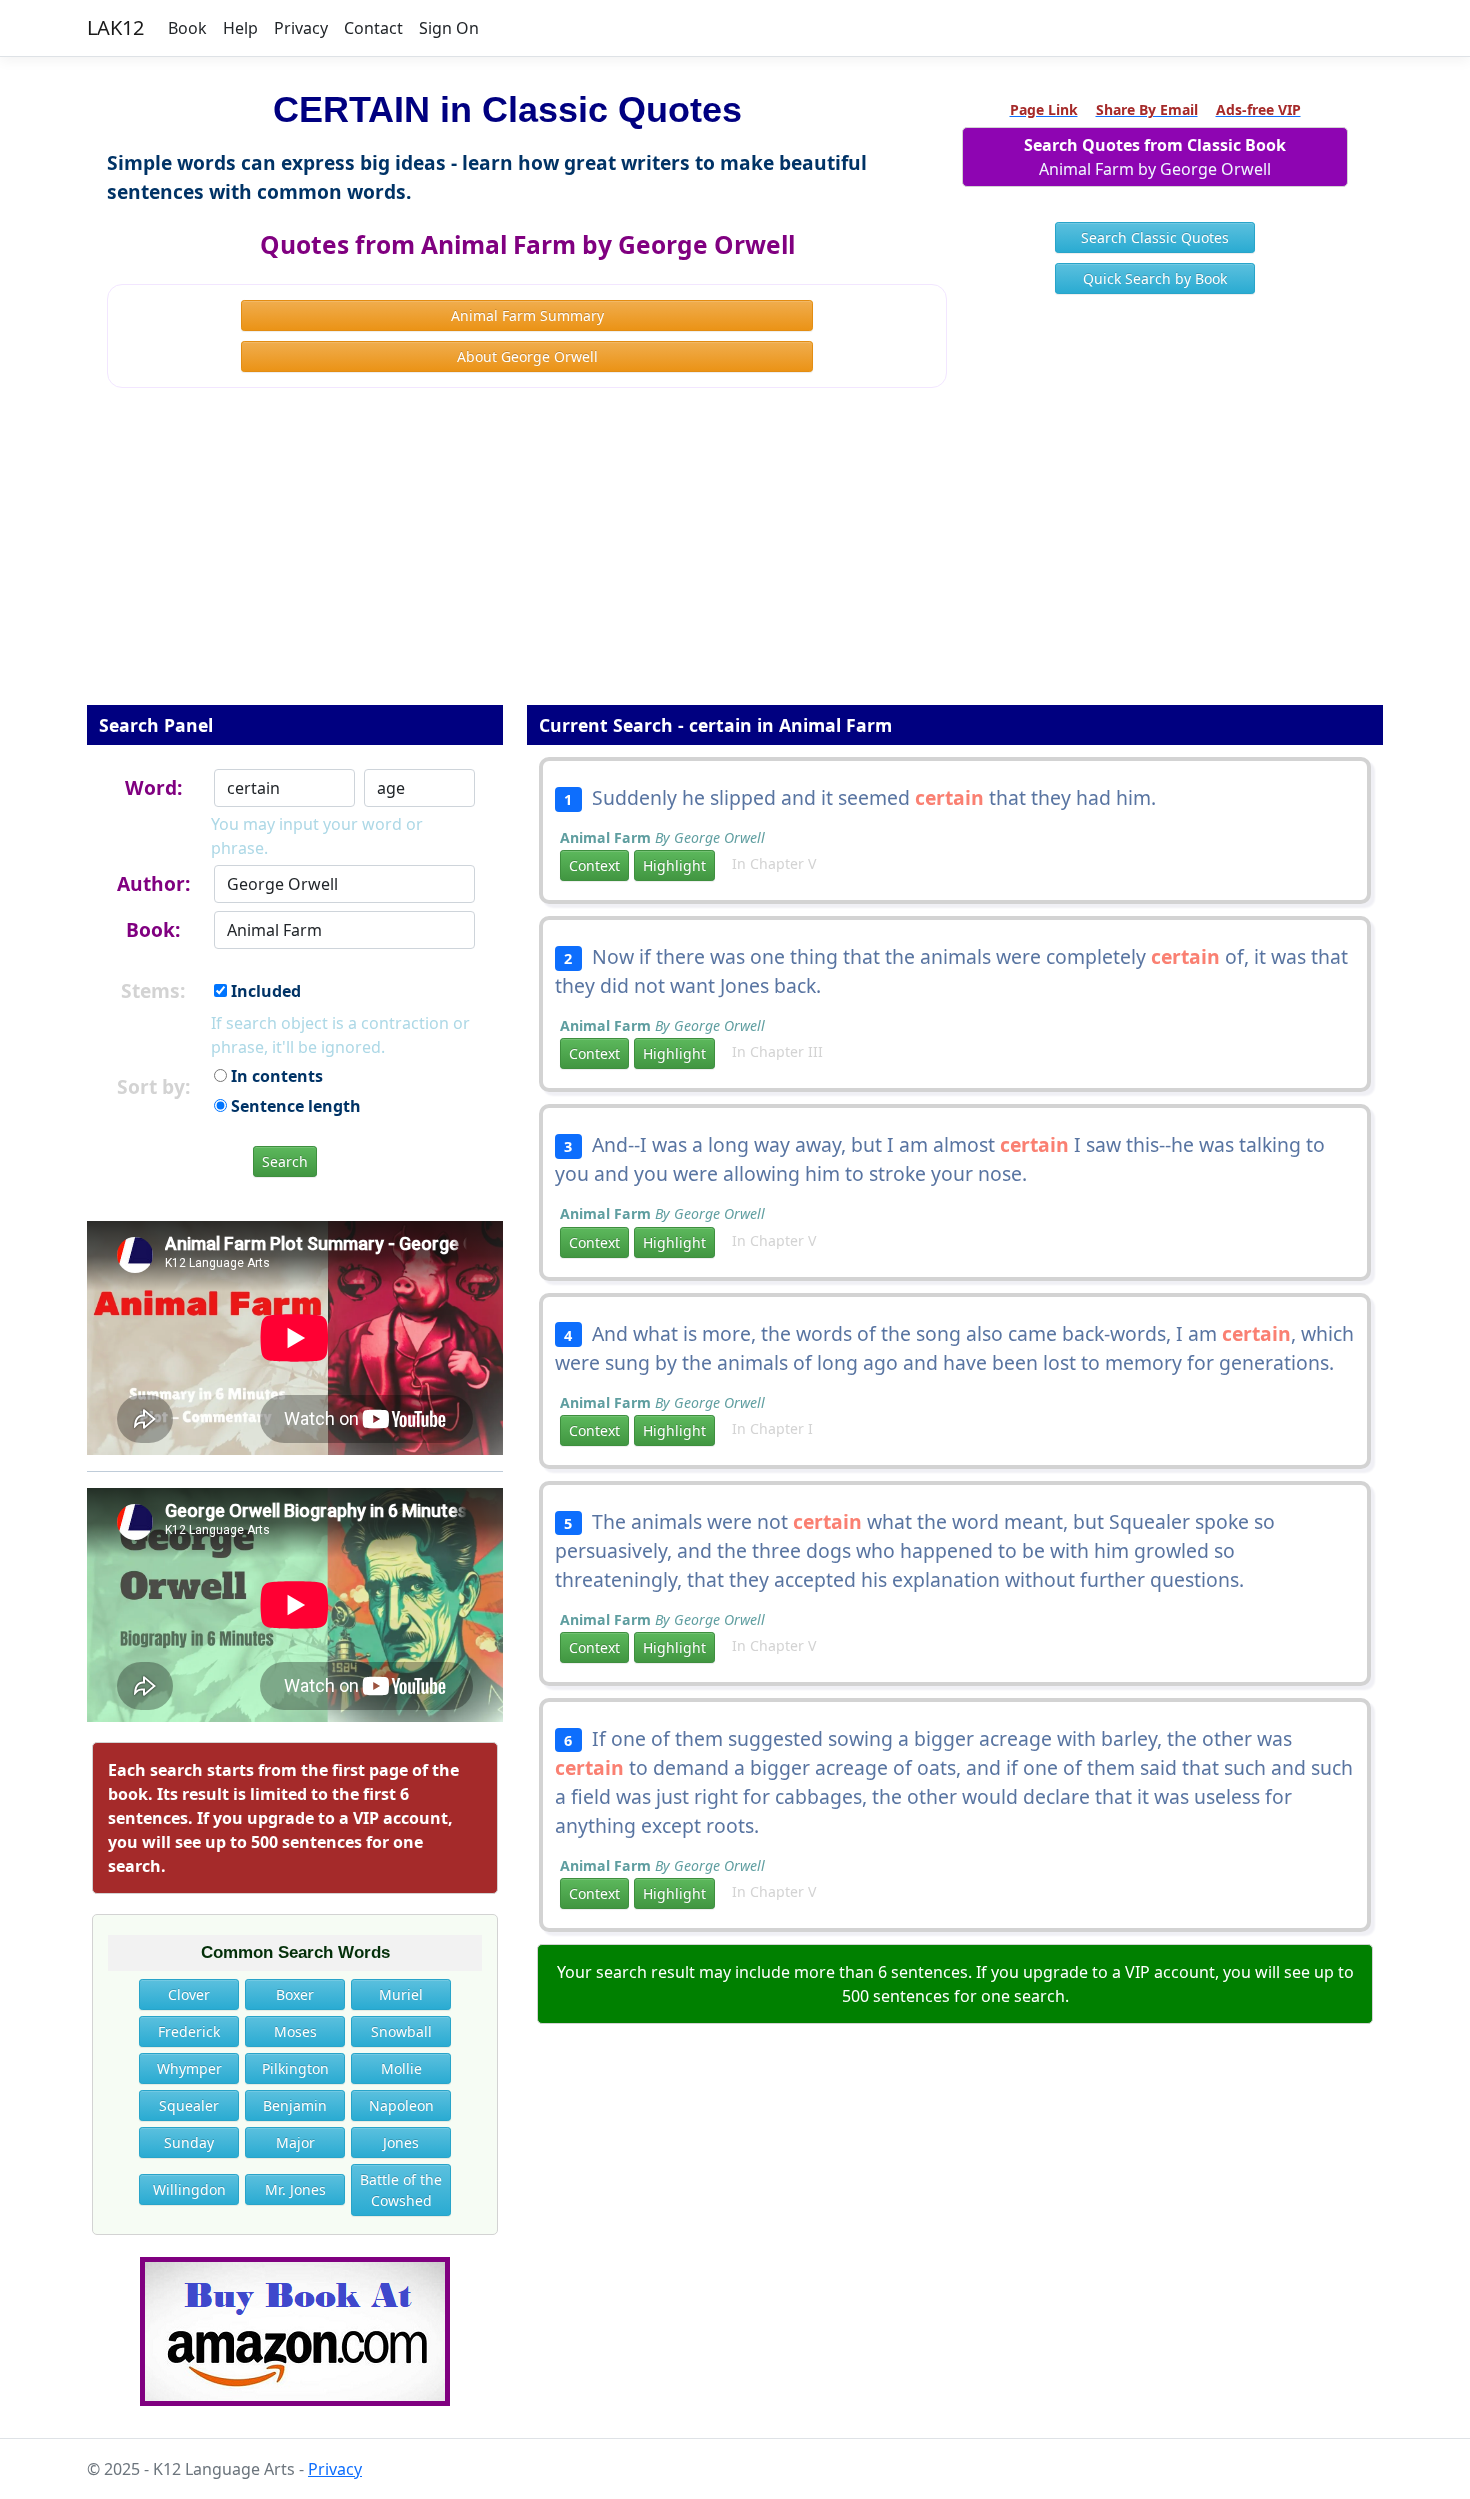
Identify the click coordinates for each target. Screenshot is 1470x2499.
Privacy (301, 28)
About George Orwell (527, 356)
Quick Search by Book (1155, 278)
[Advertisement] (735, 560)
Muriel (401, 1994)
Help (240, 28)
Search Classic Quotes (1155, 237)
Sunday (189, 2142)
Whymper (189, 2068)
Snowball (401, 2031)
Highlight (674, 865)
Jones (401, 2142)
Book (187, 28)
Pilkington (295, 2068)
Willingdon (189, 2189)
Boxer (295, 1994)
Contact (373, 28)
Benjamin (295, 2105)
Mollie (401, 2068)
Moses (295, 2031)
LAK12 (115, 27)
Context (594, 865)
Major (295, 2142)
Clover (189, 1994)
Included (264, 991)
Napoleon (401, 2105)
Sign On (449, 28)
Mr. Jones (295, 2189)
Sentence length (294, 1106)
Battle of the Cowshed (401, 2190)
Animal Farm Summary (527, 315)
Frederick (189, 2031)
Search (285, 1161)
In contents (275, 1076)
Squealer (189, 2105)
